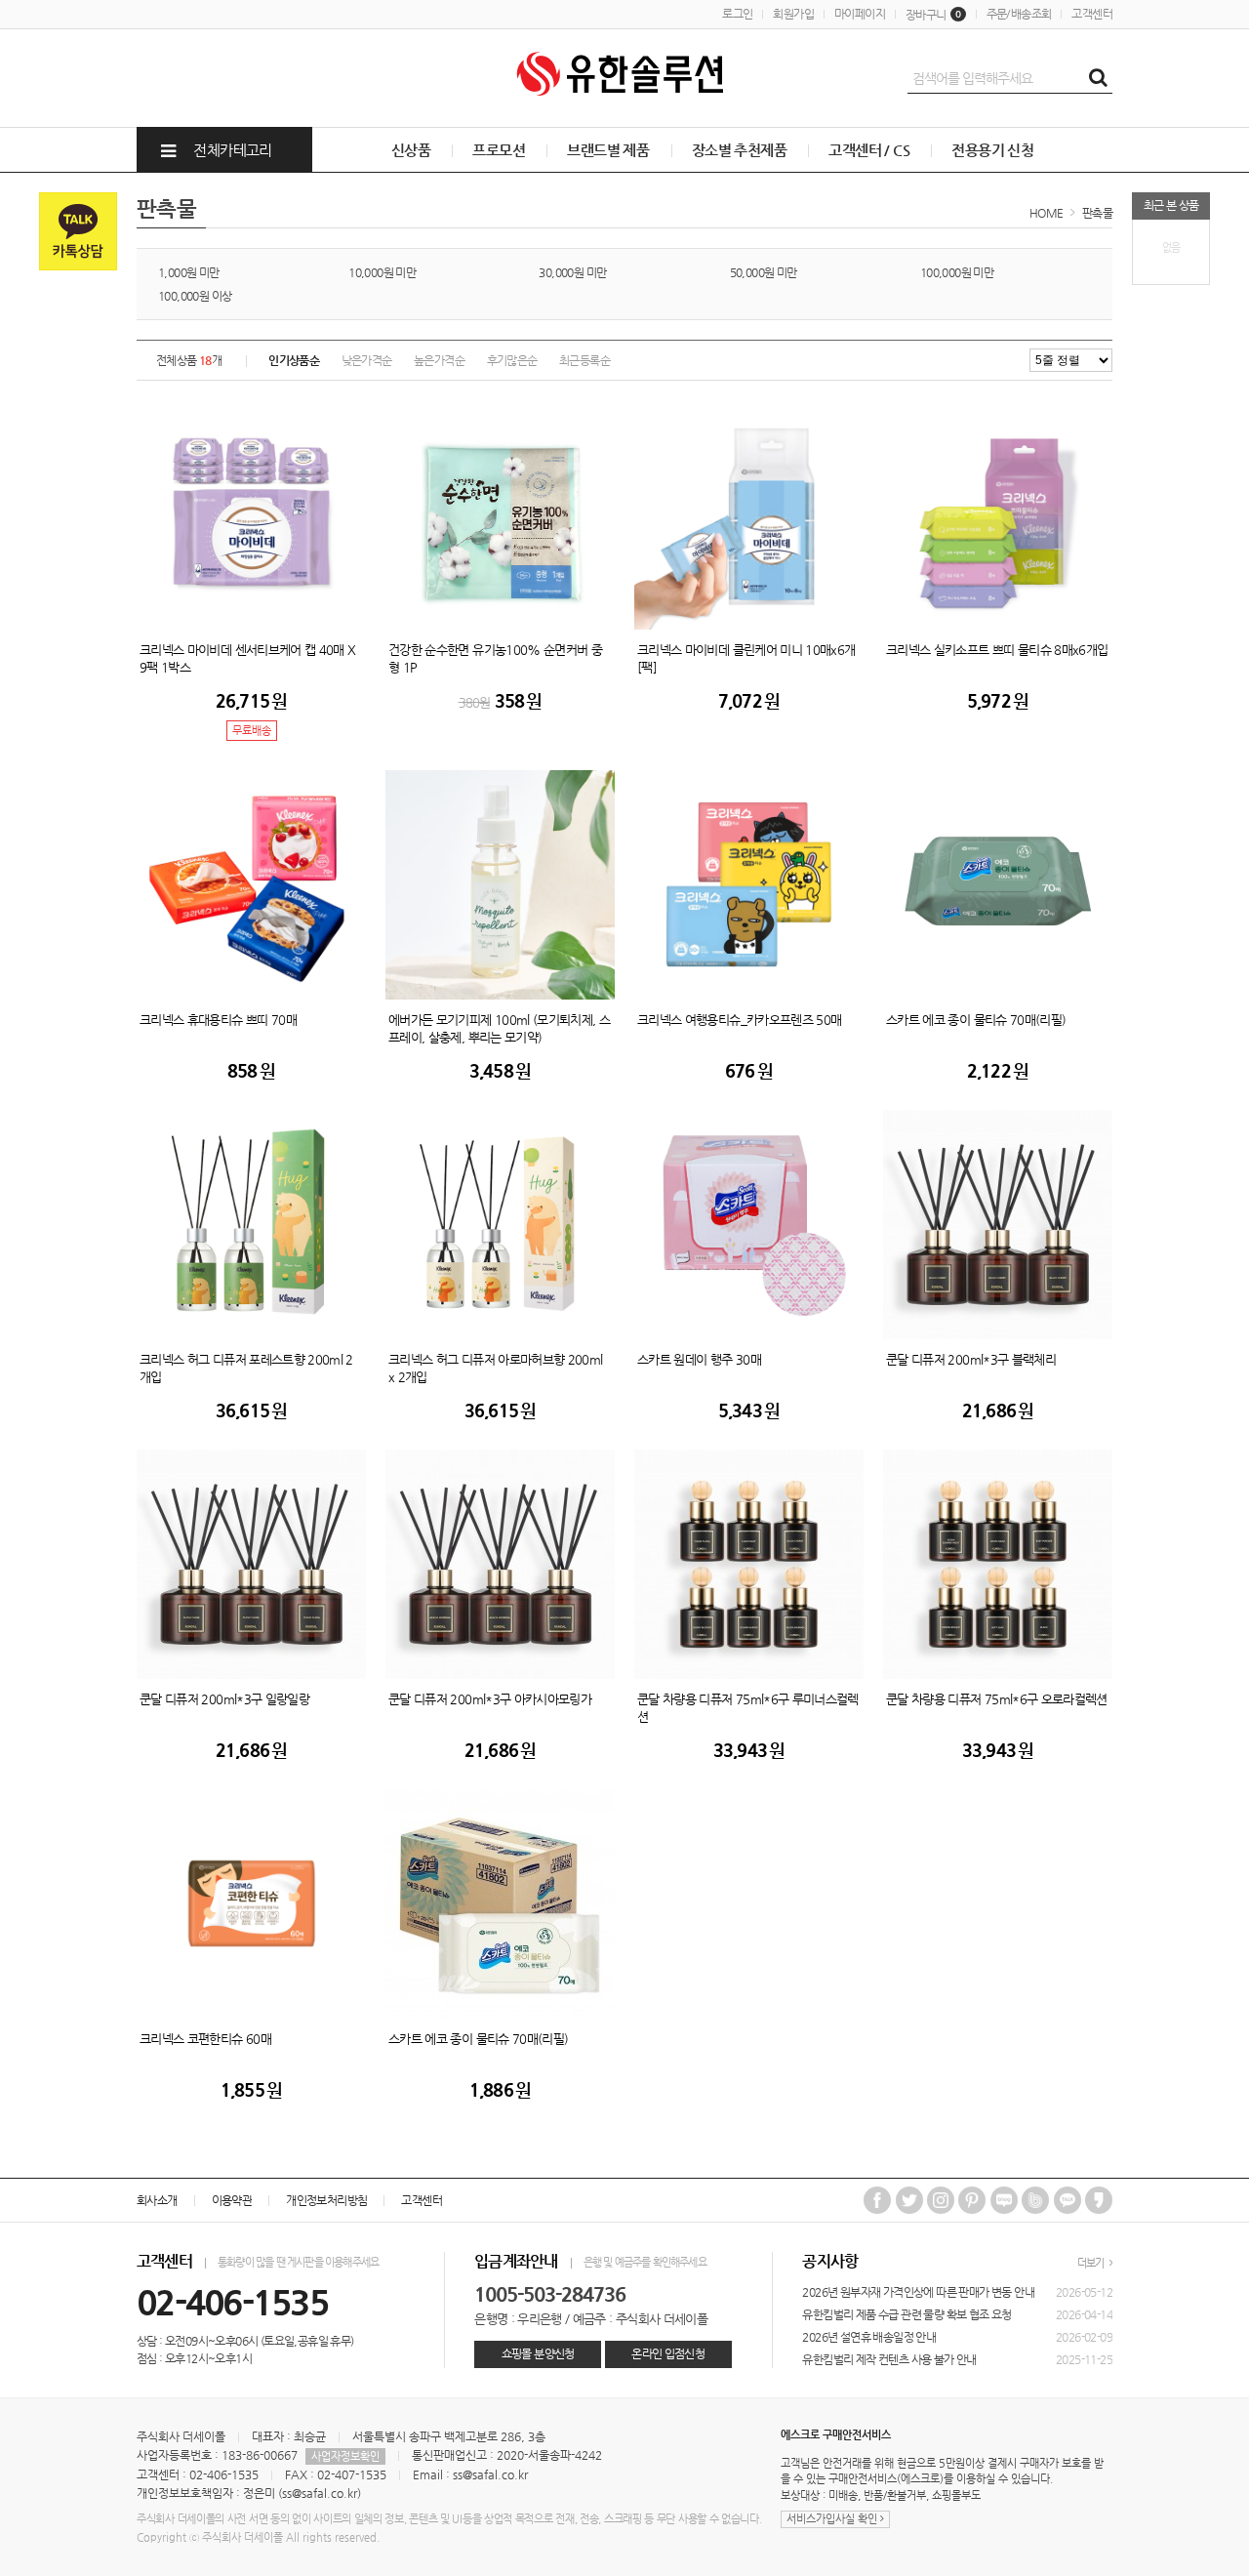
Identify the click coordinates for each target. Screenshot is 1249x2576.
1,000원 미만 (189, 272)
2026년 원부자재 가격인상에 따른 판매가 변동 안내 (918, 2292)
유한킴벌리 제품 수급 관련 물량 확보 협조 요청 (907, 2314)
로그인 (737, 14)
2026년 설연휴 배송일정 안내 (869, 2337)
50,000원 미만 (764, 272)
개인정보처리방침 (326, 2200)
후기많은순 (512, 360)
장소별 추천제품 (739, 150)
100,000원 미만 (957, 272)
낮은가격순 (367, 360)
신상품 (411, 150)
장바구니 (933, 15)
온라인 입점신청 (668, 2353)
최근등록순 (584, 360)
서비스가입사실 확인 (833, 2519)
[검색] (1098, 78)
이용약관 (232, 2200)
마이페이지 (860, 14)
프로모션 (499, 150)
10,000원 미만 (382, 272)
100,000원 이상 (195, 296)
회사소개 (157, 2200)
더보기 (1092, 2263)
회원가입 (793, 14)
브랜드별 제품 (608, 150)
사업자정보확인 (345, 2456)
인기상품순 (294, 360)
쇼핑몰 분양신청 (538, 2353)
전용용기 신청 (992, 150)
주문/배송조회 (1019, 14)
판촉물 (1097, 213)
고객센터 (1092, 14)
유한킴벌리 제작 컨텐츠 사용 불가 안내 (889, 2359)
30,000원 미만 (572, 272)
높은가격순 (439, 360)
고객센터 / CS (869, 150)
